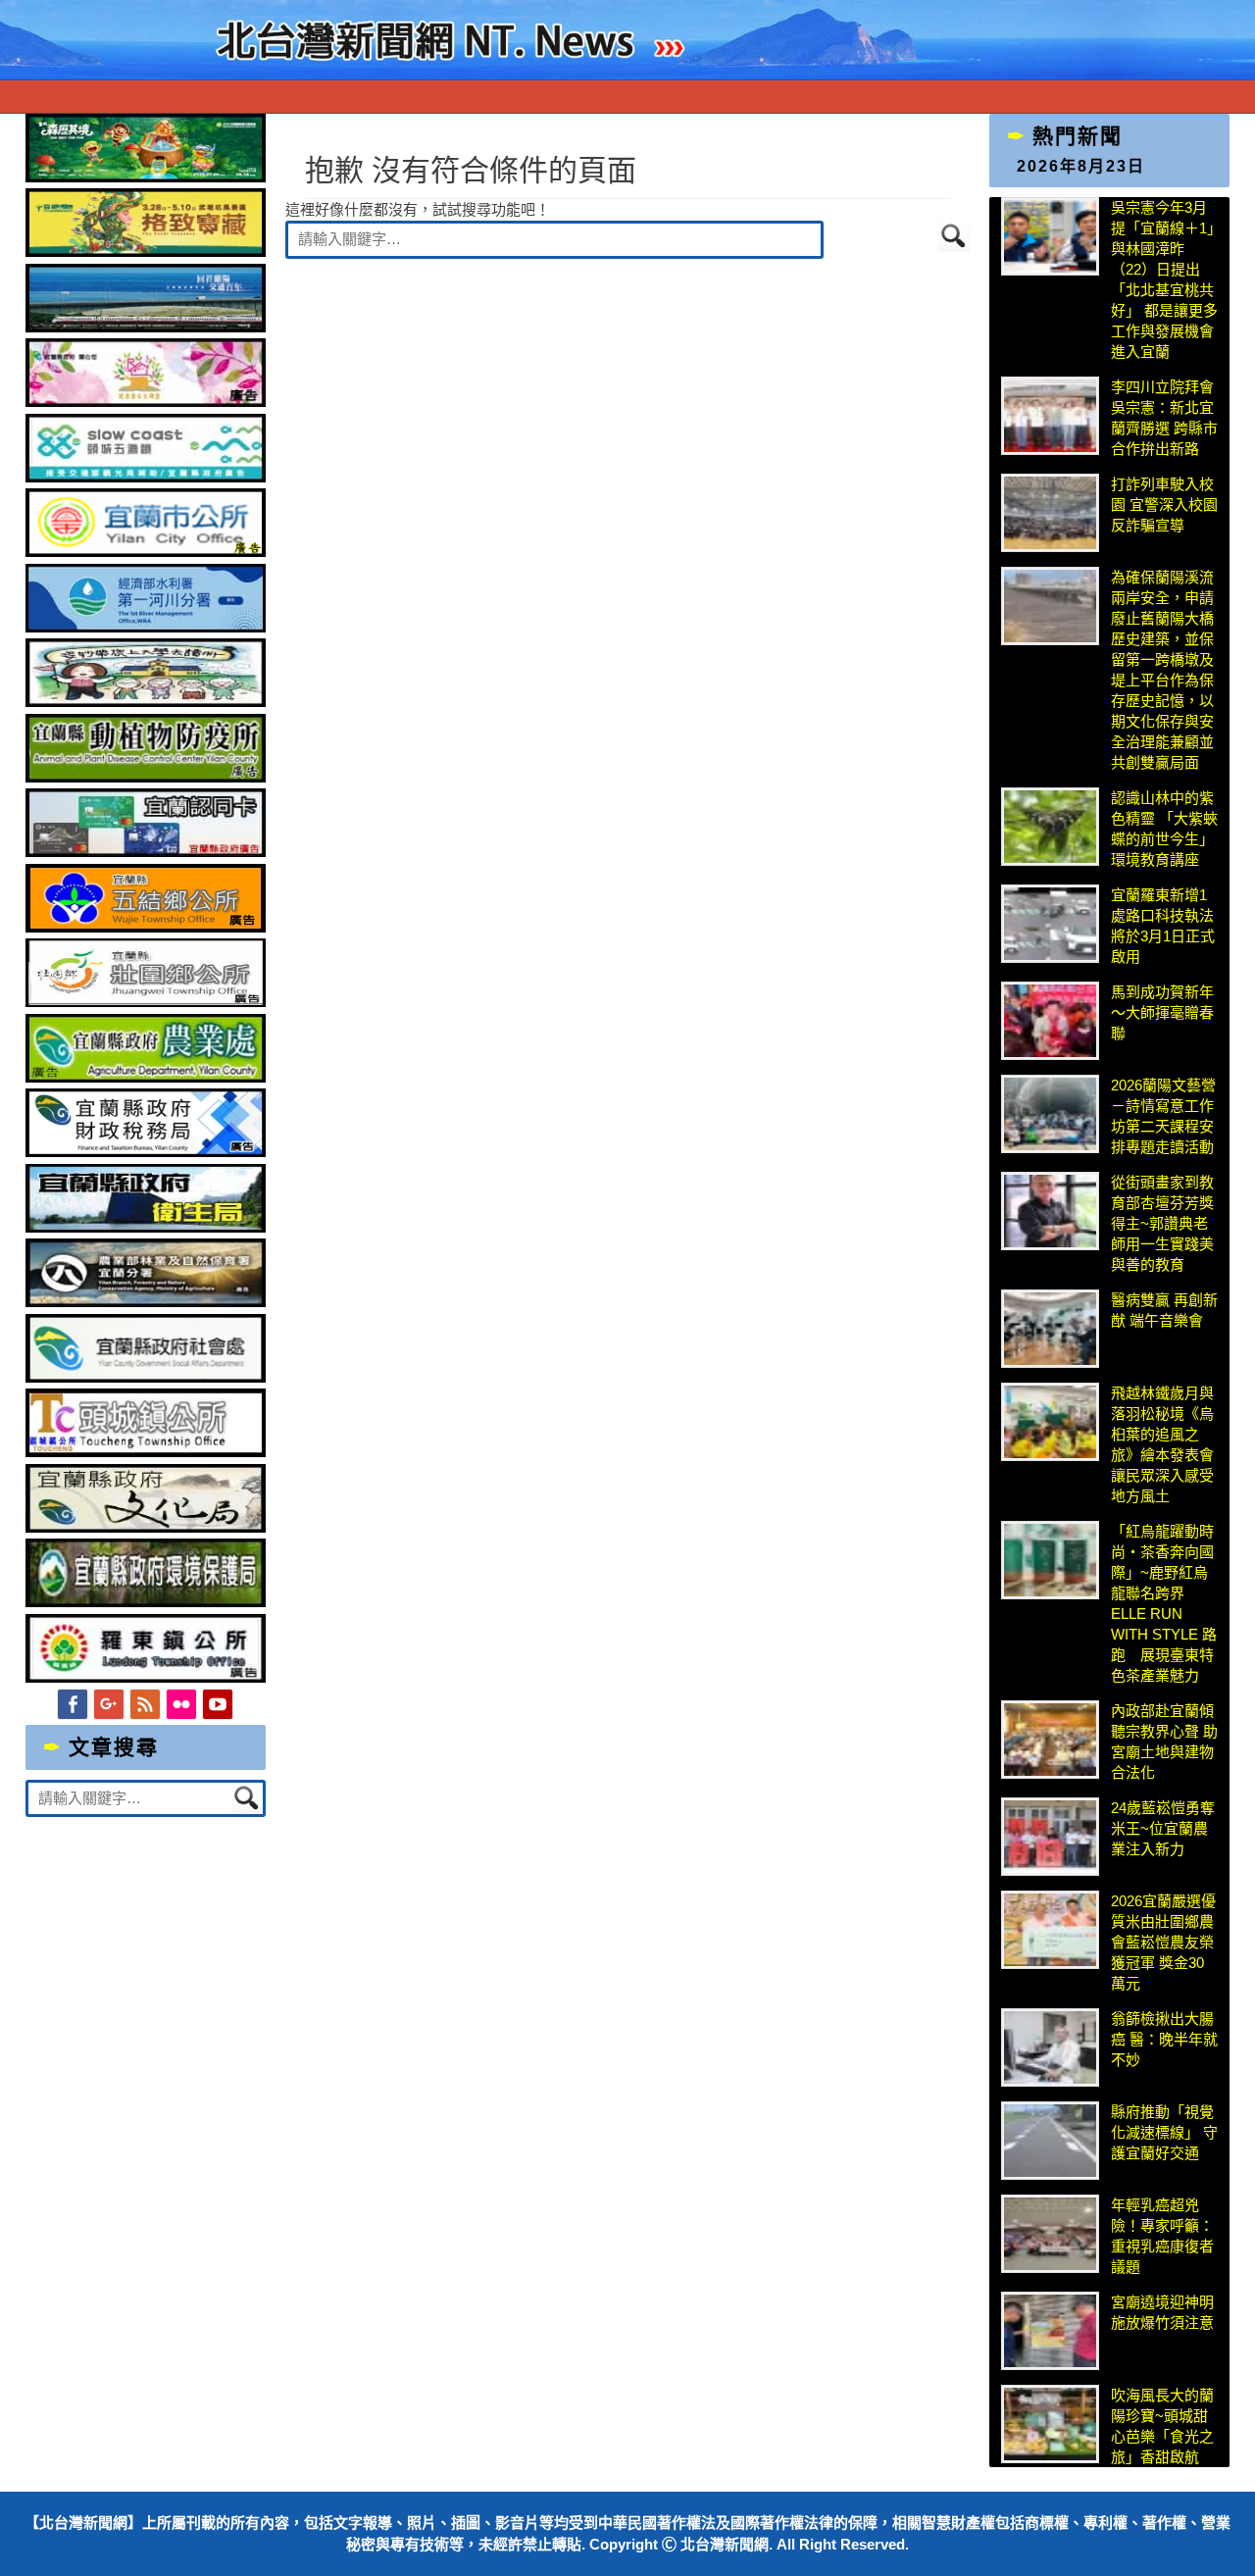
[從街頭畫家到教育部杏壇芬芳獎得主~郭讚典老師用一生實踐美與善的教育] (1050, 1211)
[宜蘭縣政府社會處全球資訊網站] (146, 1377)
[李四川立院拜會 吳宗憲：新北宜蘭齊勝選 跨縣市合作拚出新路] (1050, 416)
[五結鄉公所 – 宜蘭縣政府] (146, 927)
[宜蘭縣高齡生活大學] (146, 702)
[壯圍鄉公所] (146, 1002)
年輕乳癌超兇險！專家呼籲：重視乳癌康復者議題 (1162, 2236)
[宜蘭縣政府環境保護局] (146, 1602)
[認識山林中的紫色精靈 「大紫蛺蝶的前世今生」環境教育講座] (1050, 827)
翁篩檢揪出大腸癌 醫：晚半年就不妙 (1164, 2039)
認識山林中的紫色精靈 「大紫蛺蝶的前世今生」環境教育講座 (1164, 829)
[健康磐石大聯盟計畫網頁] (146, 402)
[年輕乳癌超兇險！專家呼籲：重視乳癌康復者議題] (1050, 2234)
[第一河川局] (146, 627)
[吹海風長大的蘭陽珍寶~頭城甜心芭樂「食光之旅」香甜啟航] (1050, 2424)
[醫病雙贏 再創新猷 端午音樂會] (1050, 1329)
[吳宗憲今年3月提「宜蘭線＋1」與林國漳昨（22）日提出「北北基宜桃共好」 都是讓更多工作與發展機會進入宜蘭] (1050, 236)
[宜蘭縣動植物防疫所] (146, 777)
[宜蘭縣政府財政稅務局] (146, 1152)
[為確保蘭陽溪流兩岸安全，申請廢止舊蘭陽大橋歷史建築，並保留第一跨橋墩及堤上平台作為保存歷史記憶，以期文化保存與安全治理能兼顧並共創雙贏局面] (1050, 606)
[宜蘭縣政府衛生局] (146, 1227)
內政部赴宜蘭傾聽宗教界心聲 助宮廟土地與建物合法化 (1164, 1742)
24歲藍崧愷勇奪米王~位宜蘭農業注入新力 (1163, 1828)
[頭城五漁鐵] (146, 477)
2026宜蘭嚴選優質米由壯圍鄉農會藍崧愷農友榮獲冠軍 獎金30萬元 (1163, 1942)
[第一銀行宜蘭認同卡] (146, 852)
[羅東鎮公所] (146, 1677)
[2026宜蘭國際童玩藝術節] (146, 177)
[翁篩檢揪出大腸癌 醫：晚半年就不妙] (1050, 2047)
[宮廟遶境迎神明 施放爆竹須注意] (1050, 2331)
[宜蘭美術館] (146, 327)
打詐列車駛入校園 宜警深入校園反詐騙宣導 (1164, 505)
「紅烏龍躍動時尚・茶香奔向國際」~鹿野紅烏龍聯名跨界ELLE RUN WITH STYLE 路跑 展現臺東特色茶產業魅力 (1164, 1603)
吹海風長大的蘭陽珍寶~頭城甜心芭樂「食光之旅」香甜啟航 (1162, 2426)
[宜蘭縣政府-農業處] (146, 1077)
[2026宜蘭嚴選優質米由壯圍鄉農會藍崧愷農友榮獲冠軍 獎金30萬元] (1050, 1930)
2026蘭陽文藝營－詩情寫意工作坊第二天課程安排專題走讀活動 (1163, 1116)
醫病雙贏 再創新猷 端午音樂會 (1164, 1310)
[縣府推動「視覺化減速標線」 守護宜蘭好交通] (1050, 2141)
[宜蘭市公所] (146, 552)
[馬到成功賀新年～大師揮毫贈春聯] (1050, 1021)
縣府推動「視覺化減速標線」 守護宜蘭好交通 (1164, 2132)
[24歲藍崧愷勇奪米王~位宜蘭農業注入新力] (1050, 1837)
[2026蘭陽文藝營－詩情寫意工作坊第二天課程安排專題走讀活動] (1050, 1114)
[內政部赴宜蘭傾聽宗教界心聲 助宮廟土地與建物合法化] (1050, 1740)
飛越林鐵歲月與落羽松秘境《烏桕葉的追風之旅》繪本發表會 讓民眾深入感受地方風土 (1162, 1444)
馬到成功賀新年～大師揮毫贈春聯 (1162, 1012)
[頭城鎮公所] (146, 1452)
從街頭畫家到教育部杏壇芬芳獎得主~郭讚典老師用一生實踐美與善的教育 (1162, 1223)
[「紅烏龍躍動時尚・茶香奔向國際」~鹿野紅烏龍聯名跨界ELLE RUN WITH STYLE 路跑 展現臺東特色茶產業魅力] (1050, 1560)
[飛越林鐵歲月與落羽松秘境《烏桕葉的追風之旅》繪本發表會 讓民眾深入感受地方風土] (1050, 1422)
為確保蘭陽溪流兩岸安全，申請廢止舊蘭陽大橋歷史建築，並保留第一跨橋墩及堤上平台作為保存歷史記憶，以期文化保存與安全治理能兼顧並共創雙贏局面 (1162, 670)
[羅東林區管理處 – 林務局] (146, 1302)
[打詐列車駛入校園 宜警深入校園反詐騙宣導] (1050, 513)
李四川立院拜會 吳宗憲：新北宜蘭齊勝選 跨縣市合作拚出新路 (1165, 418)
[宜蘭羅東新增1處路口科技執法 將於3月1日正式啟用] (1050, 924)
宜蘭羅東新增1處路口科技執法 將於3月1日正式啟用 (1163, 926)
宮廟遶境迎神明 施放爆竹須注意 (1162, 2312)
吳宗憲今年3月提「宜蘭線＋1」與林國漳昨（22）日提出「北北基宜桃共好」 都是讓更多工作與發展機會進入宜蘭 (1164, 279)
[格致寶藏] (146, 252)
